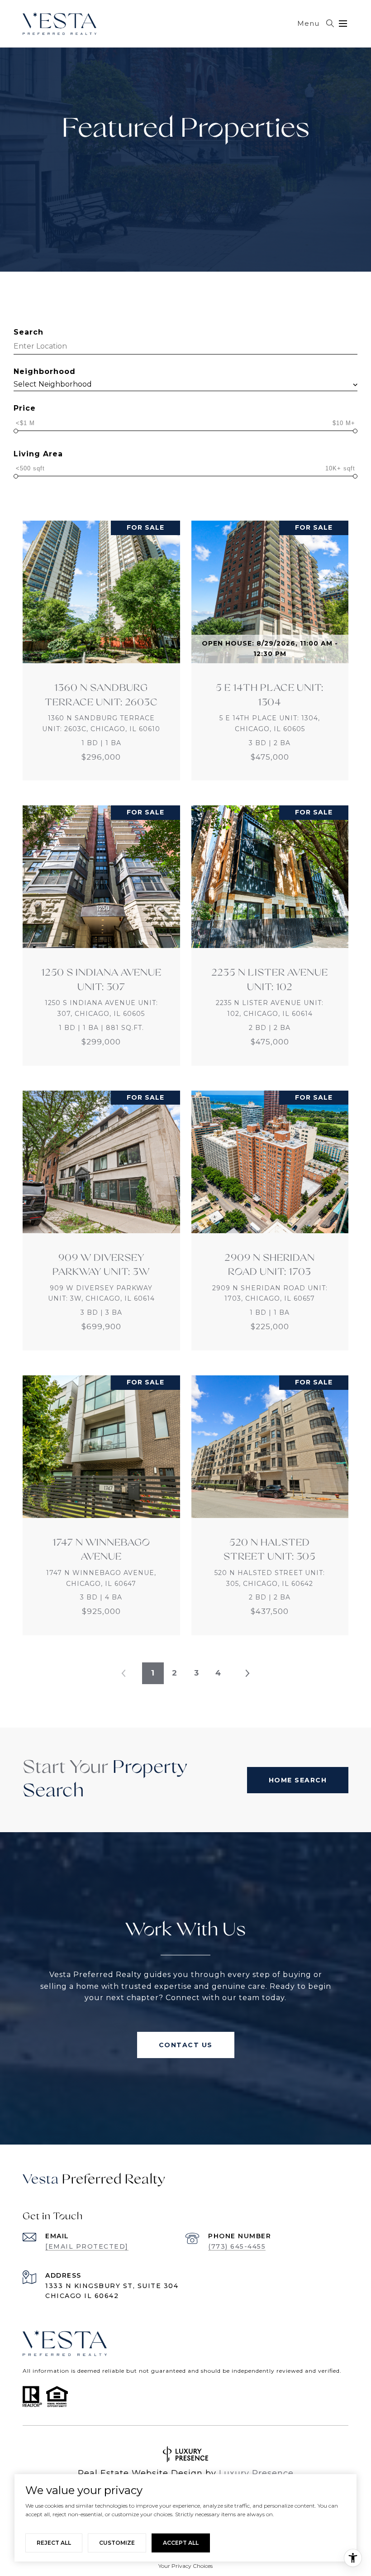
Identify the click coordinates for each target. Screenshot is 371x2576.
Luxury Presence (256, 2473)
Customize (117, 2543)
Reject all (54, 2543)
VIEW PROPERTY (101, 651)
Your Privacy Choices (185, 2566)
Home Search (298, 1780)
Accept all (181, 2543)
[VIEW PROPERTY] (101, 642)
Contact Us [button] (186, 2045)
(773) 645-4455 (237, 2246)
